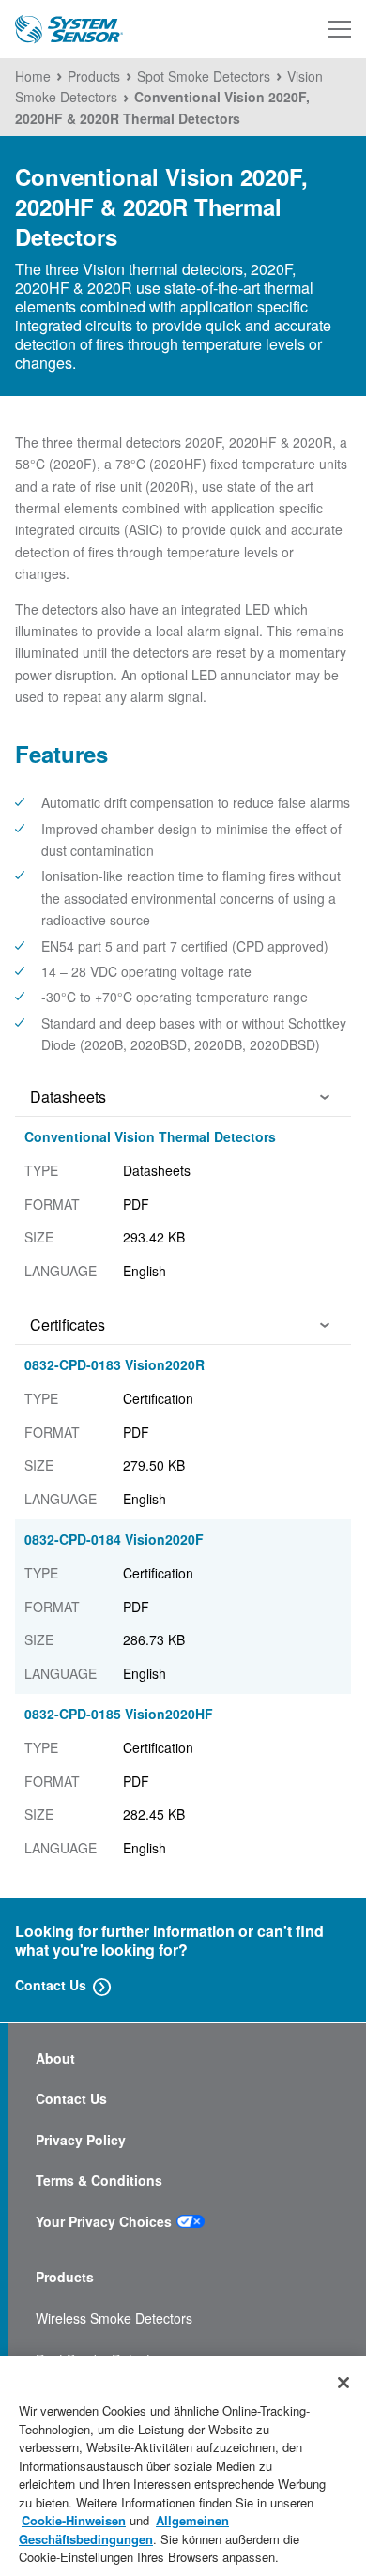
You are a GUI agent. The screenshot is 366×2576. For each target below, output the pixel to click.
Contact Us (51, 1985)
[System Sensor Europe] (69, 30)
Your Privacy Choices (104, 2222)
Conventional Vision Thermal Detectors (150, 1136)
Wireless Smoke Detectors (114, 2318)
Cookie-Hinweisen (74, 2520)
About (55, 2058)
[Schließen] (343, 2383)
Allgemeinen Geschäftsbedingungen (124, 2530)
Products (65, 2277)
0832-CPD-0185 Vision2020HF (119, 1714)
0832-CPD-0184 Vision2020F (114, 1539)
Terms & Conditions (99, 2180)
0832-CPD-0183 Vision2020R (114, 1364)
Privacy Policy (81, 2140)
